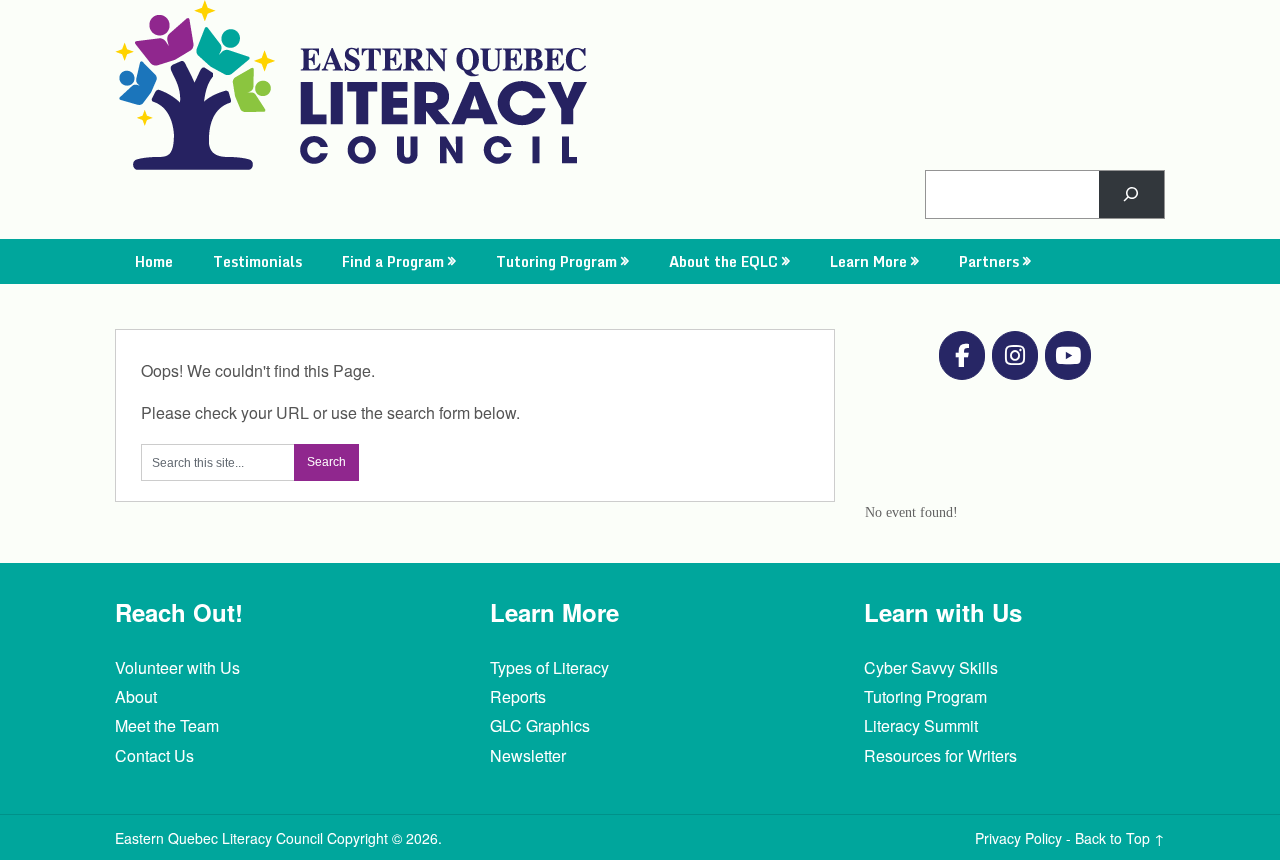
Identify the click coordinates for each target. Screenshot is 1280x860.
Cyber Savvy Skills (931, 667)
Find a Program (393, 261)
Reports (518, 696)
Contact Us (154, 755)
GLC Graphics (540, 725)
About (136, 696)
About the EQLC (723, 261)
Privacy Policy (1018, 838)
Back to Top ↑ (1120, 838)
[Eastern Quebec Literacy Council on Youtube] (1068, 355)
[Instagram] (1015, 355)
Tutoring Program (556, 261)
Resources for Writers (940, 755)
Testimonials (257, 261)
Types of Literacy (549, 667)
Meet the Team (167, 725)
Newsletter (528, 755)
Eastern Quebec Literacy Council (219, 838)
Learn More (868, 261)
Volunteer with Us (177, 667)
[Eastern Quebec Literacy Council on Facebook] (962, 355)
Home (154, 261)
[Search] (1131, 194)
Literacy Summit (921, 725)
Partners (989, 261)
